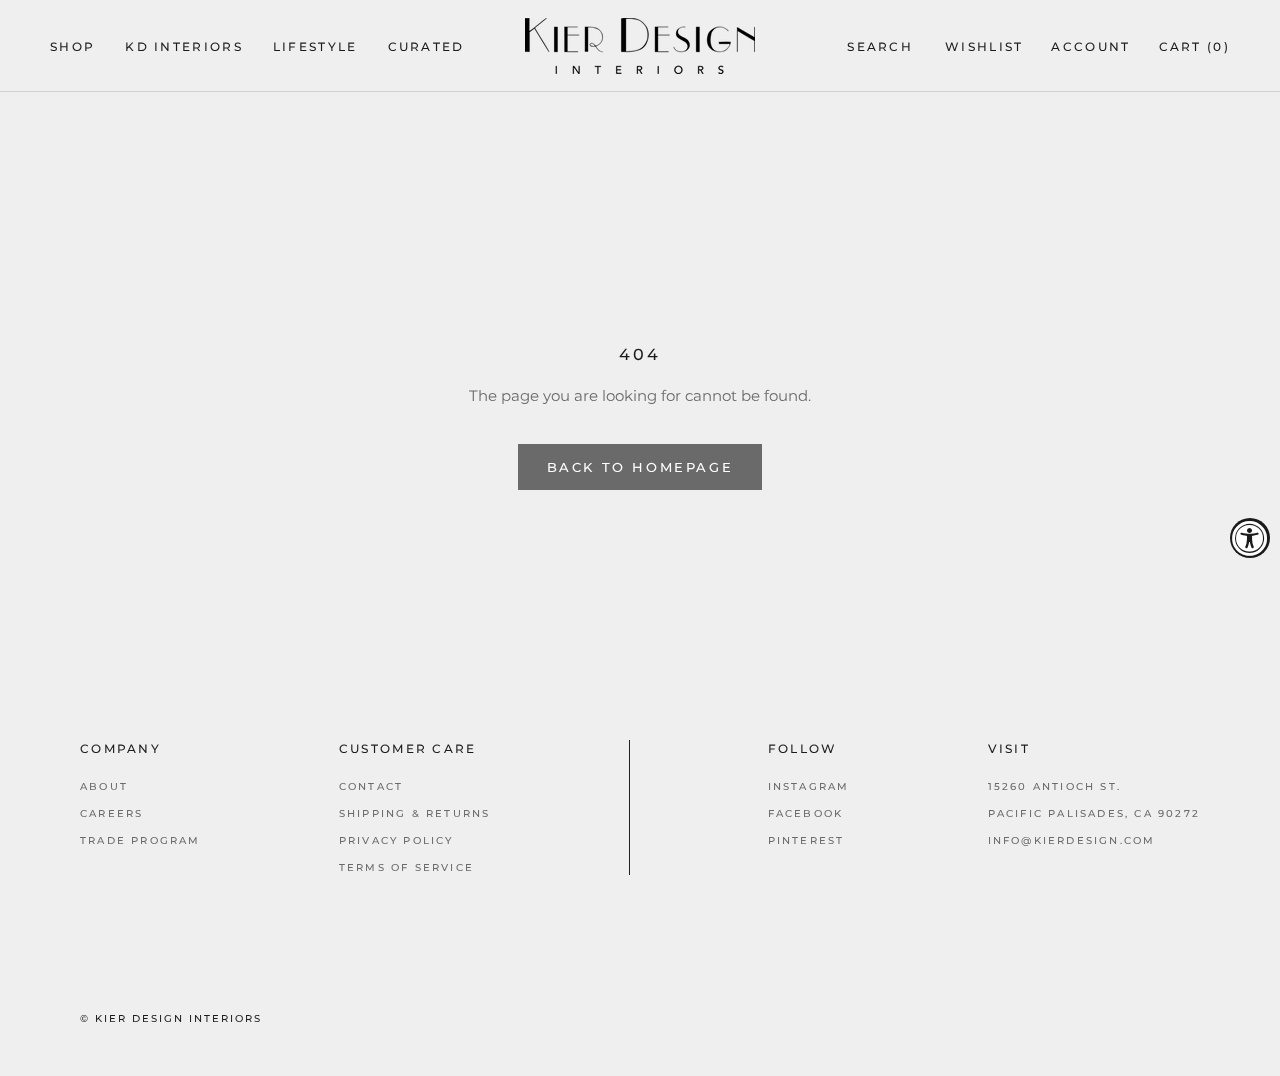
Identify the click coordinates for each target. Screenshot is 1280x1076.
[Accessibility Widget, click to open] (1250, 538)
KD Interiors (184, 47)
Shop (72, 47)
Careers (111, 813)
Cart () (1194, 47)
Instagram (809, 786)
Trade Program (140, 840)
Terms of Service (406, 867)
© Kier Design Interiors (171, 1018)
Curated (426, 47)
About (104, 786)
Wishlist (984, 47)
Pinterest (806, 840)
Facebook (806, 813)
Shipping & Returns (415, 813)
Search (880, 47)
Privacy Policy (396, 840)
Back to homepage (640, 467)
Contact (371, 786)
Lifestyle (315, 47)
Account (1090, 47)
